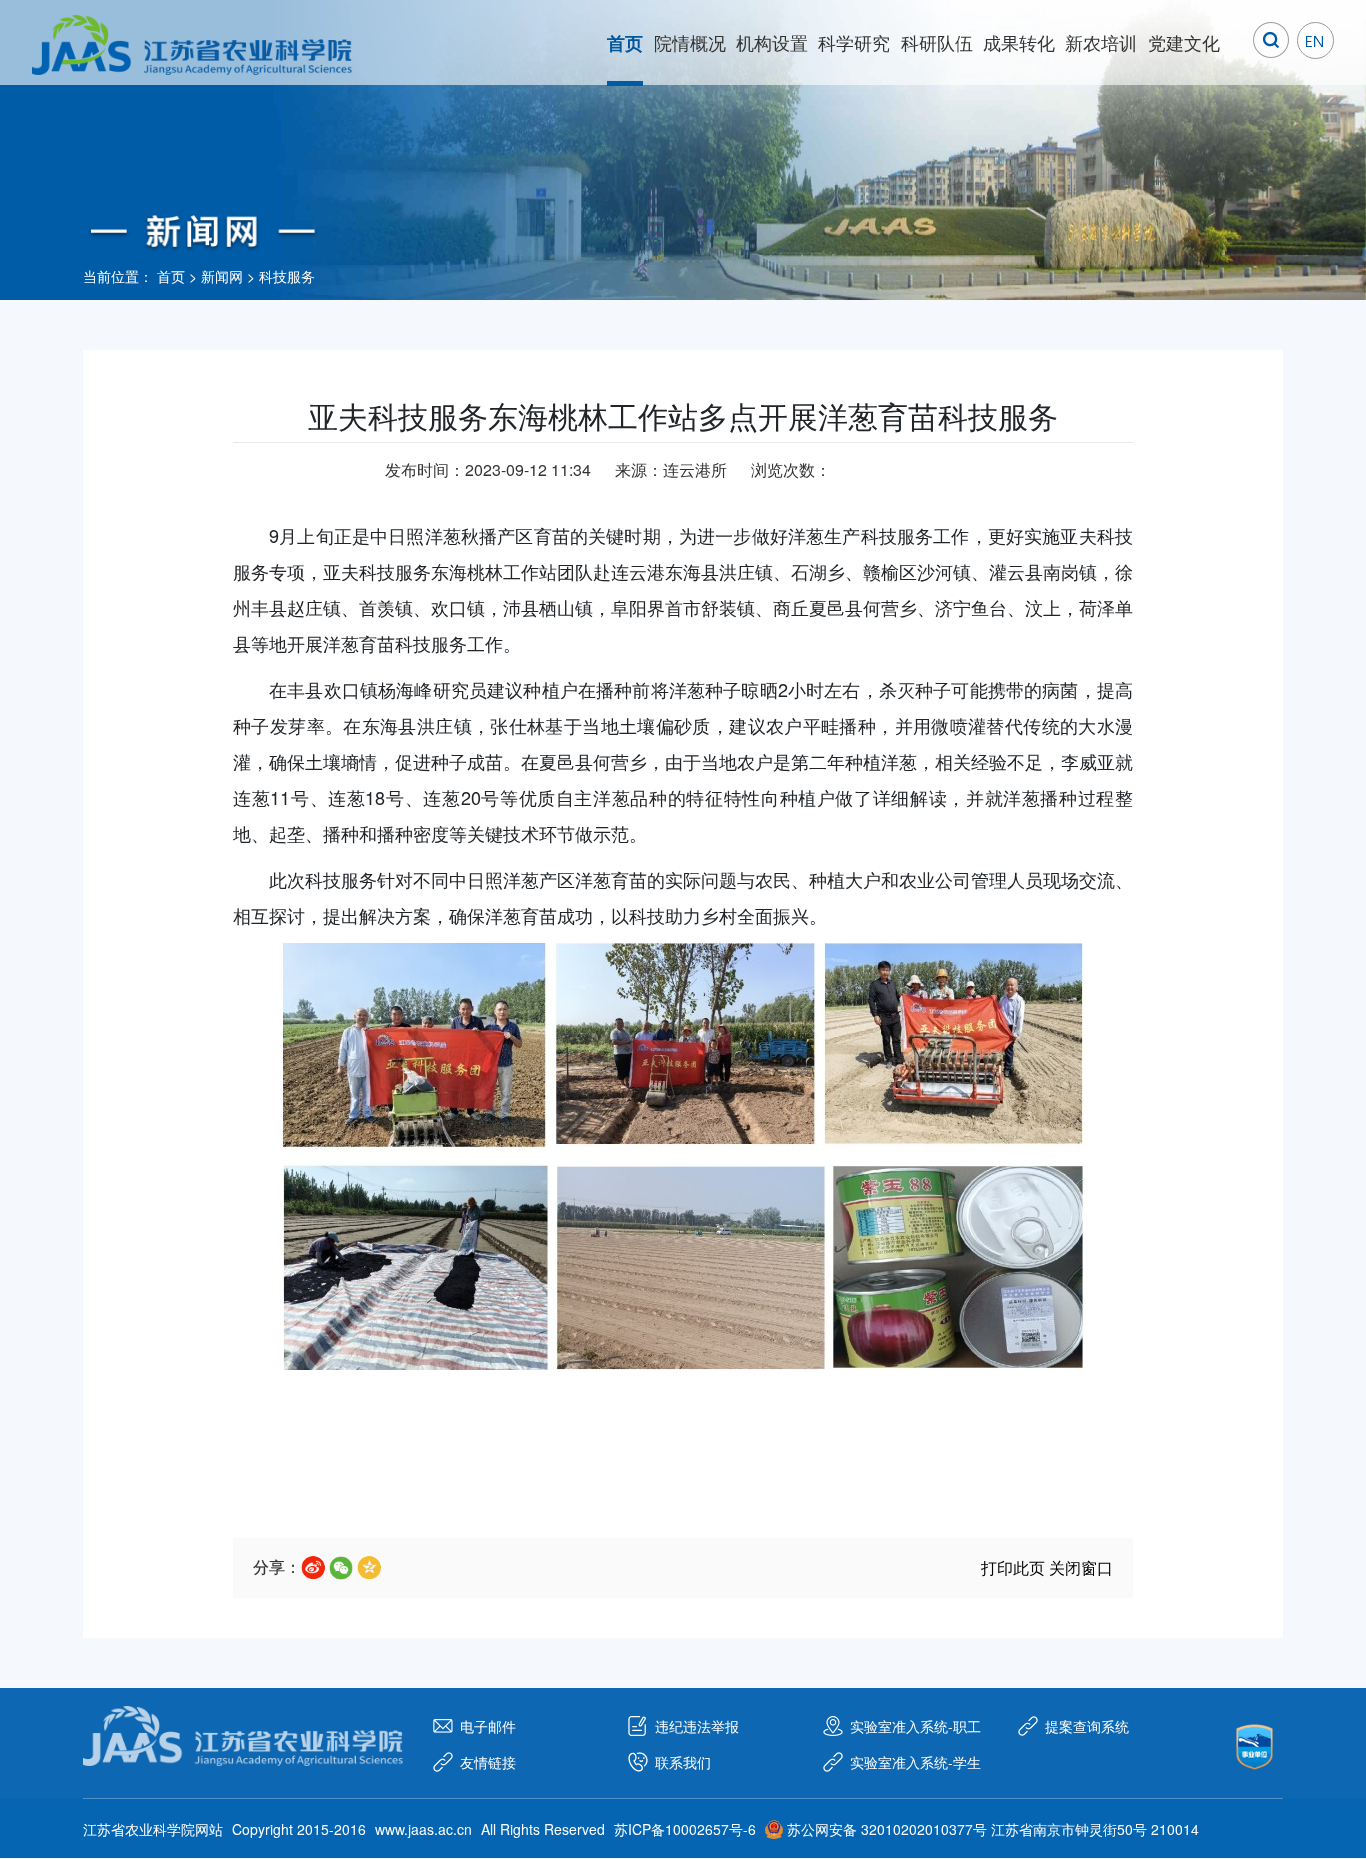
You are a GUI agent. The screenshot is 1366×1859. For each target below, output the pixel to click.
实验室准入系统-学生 (915, 1762)
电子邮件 (488, 1726)
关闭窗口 (1081, 1567)
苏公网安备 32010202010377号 (887, 1829)
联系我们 (683, 1762)
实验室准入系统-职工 (915, 1726)
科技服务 (287, 276)
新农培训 (1101, 42)
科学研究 (854, 42)
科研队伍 (937, 42)
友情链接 (488, 1762)
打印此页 (1013, 1567)
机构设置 (772, 42)
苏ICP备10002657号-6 (685, 1829)
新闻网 (222, 276)
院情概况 (690, 42)
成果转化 (1019, 42)
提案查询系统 (1087, 1726)
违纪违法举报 (697, 1726)
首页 (625, 43)
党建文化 (1184, 42)
